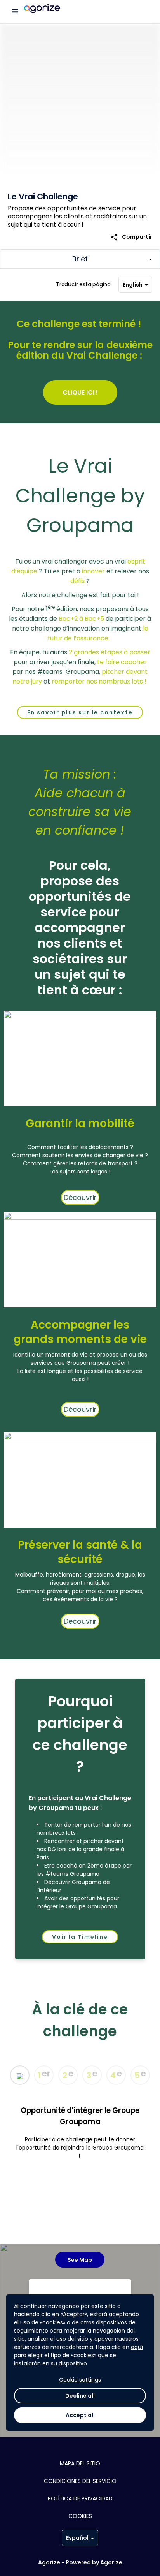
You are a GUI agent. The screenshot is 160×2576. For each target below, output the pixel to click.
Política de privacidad (80, 2498)
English (133, 285)
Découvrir (80, 1197)
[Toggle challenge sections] (80, 259)
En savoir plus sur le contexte (80, 712)
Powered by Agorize (94, 2562)
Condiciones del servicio (80, 2481)
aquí (137, 2347)
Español (77, 2538)
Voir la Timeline (80, 1937)
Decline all (80, 2396)
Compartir (131, 237)
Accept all (80, 2415)
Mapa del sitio (80, 2463)
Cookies (80, 2516)
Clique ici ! (80, 392)
